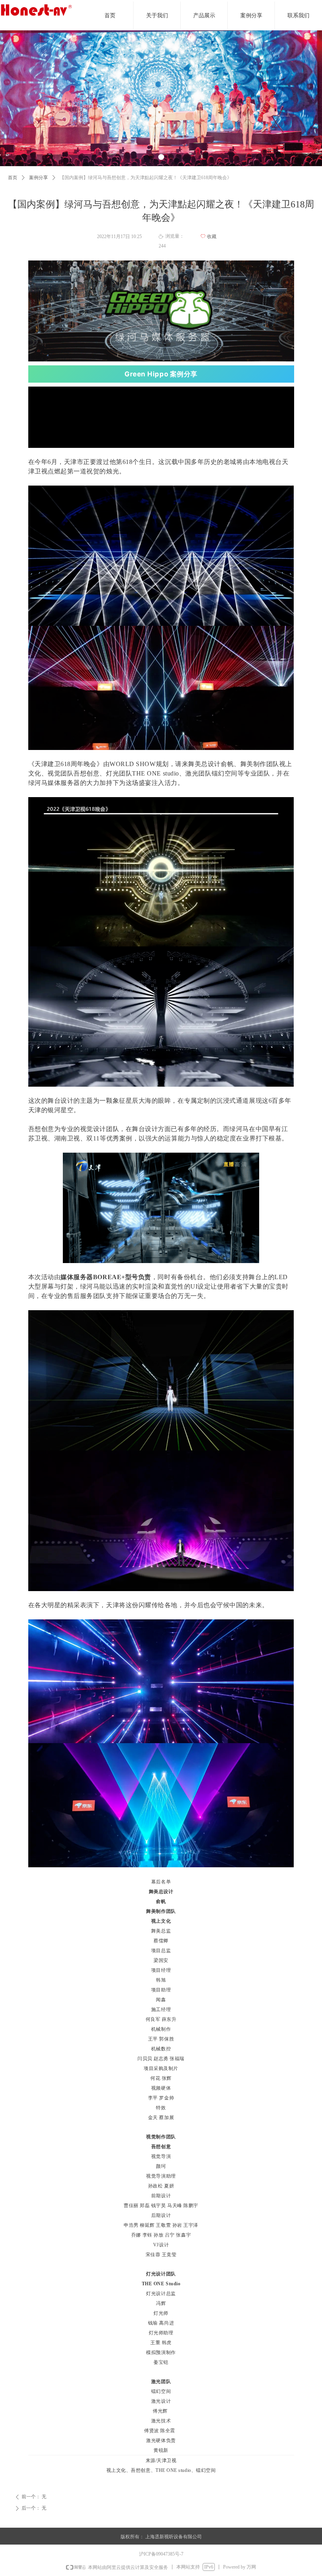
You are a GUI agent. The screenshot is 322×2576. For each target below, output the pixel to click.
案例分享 (38, 178)
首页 (13, 178)
